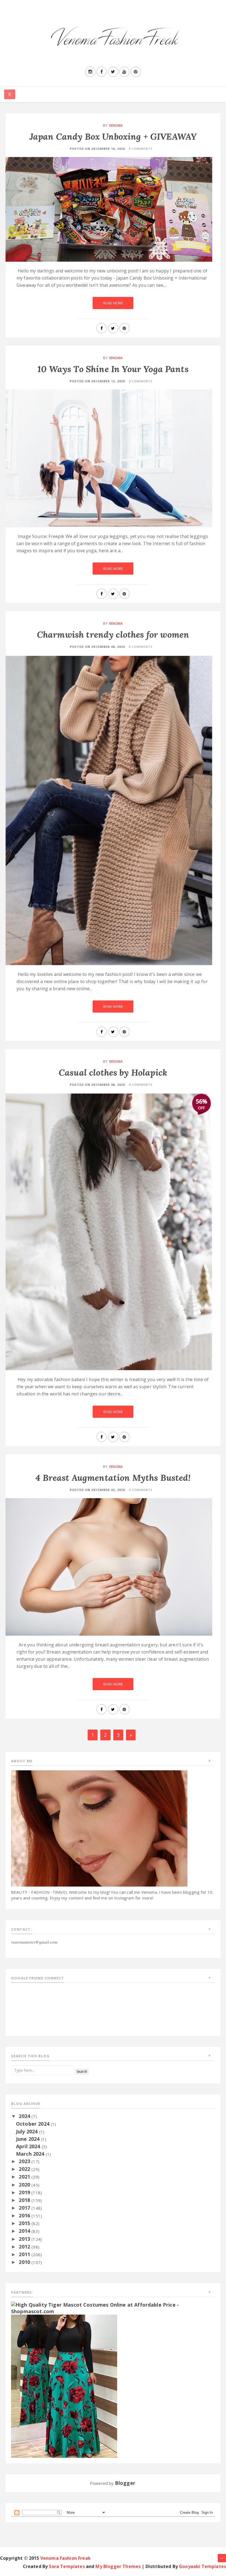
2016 (25, 2215)
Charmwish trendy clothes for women (113, 634)
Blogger (125, 2483)
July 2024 (28, 2131)
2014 (25, 2231)
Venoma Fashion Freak (65, 2558)
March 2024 (31, 2154)
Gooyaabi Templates (202, 2566)
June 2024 (29, 2139)
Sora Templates (67, 2566)
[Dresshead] (64, 2386)
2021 (25, 2177)
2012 (25, 2247)
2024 (25, 2116)
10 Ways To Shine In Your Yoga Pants (113, 369)
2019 (25, 2192)
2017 (25, 2208)
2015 (25, 2223)
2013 (25, 2239)
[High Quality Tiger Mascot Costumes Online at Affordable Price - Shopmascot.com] (113, 2307)
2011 (25, 2254)
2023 (25, 2161)
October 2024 (33, 2124)
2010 (25, 2262)
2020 (25, 2185)
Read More (113, 303)
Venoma (116, 125)
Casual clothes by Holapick (113, 1072)
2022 (25, 2169)
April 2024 (29, 2146)
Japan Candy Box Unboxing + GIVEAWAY (113, 136)
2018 (25, 2200)
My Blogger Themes (118, 2566)
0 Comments (141, 381)
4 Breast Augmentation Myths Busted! (113, 1478)
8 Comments (141, 149)
